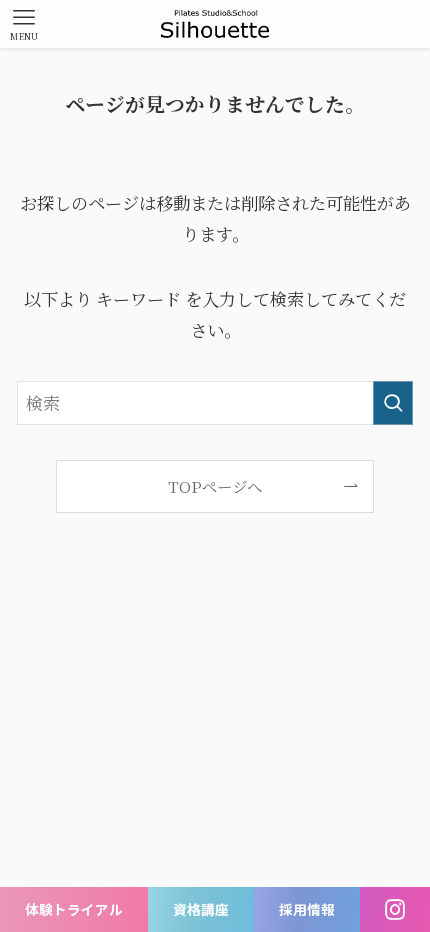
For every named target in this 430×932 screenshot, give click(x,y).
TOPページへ (215, 486)
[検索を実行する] (393, 403)
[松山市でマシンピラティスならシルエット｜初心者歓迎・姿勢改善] (215, 24)
